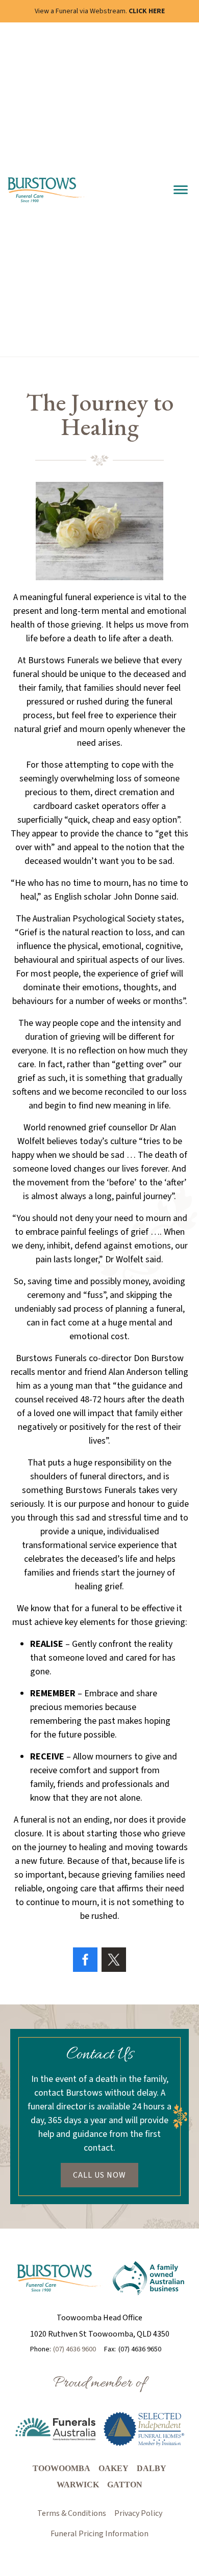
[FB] (85, 1960)
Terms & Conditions (72, 2513)
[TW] (114, 1960)
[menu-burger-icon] (181, 190)
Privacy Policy (138, 2513)
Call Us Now (99, 2175)
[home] (47, 190)
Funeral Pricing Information (99, 2534)
